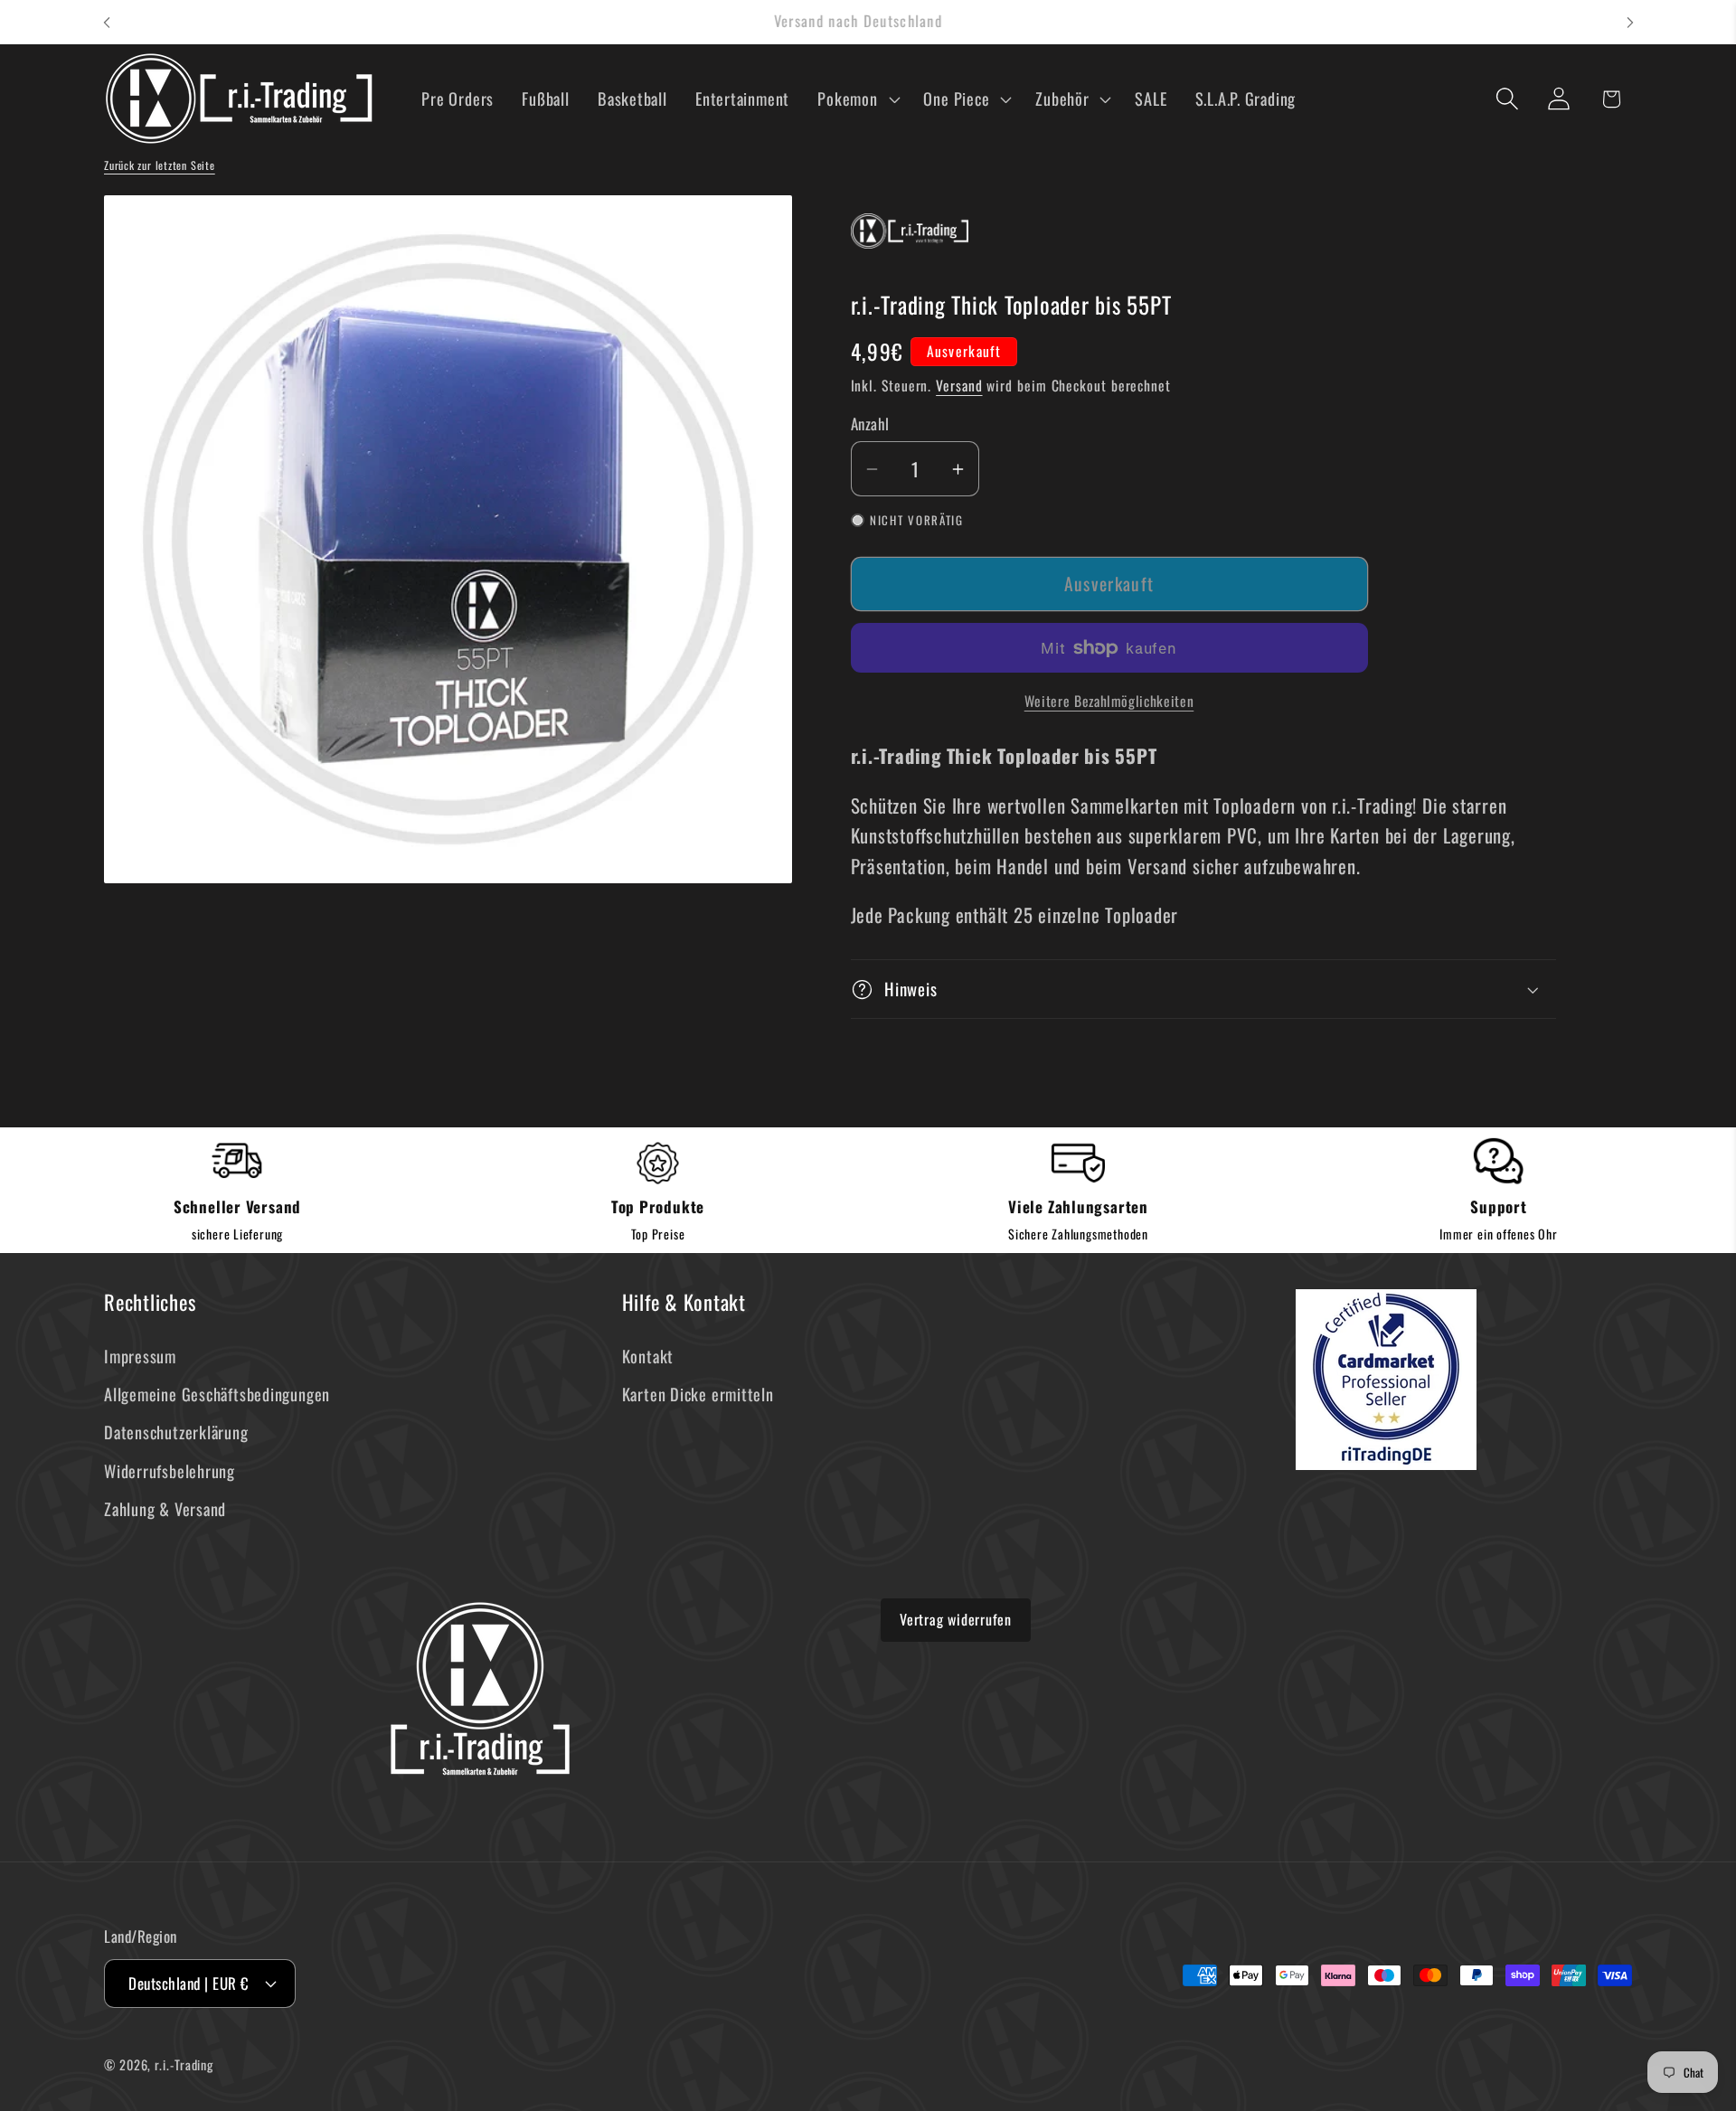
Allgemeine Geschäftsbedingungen (217, 1394)
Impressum (140, 1356)
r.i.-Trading (184, 2064)
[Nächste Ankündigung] (1630, 22)
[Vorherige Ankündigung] (107, 22)
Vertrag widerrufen (956, 1619)
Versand (959, 385)
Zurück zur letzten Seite (160, 165)
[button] (857, 99)
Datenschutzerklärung (176, 1432)
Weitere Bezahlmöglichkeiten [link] (1109, 702)
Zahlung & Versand (165, 1508)
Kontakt (648, 1356)
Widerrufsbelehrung (170, 1470)
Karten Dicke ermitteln (698, 1394)
